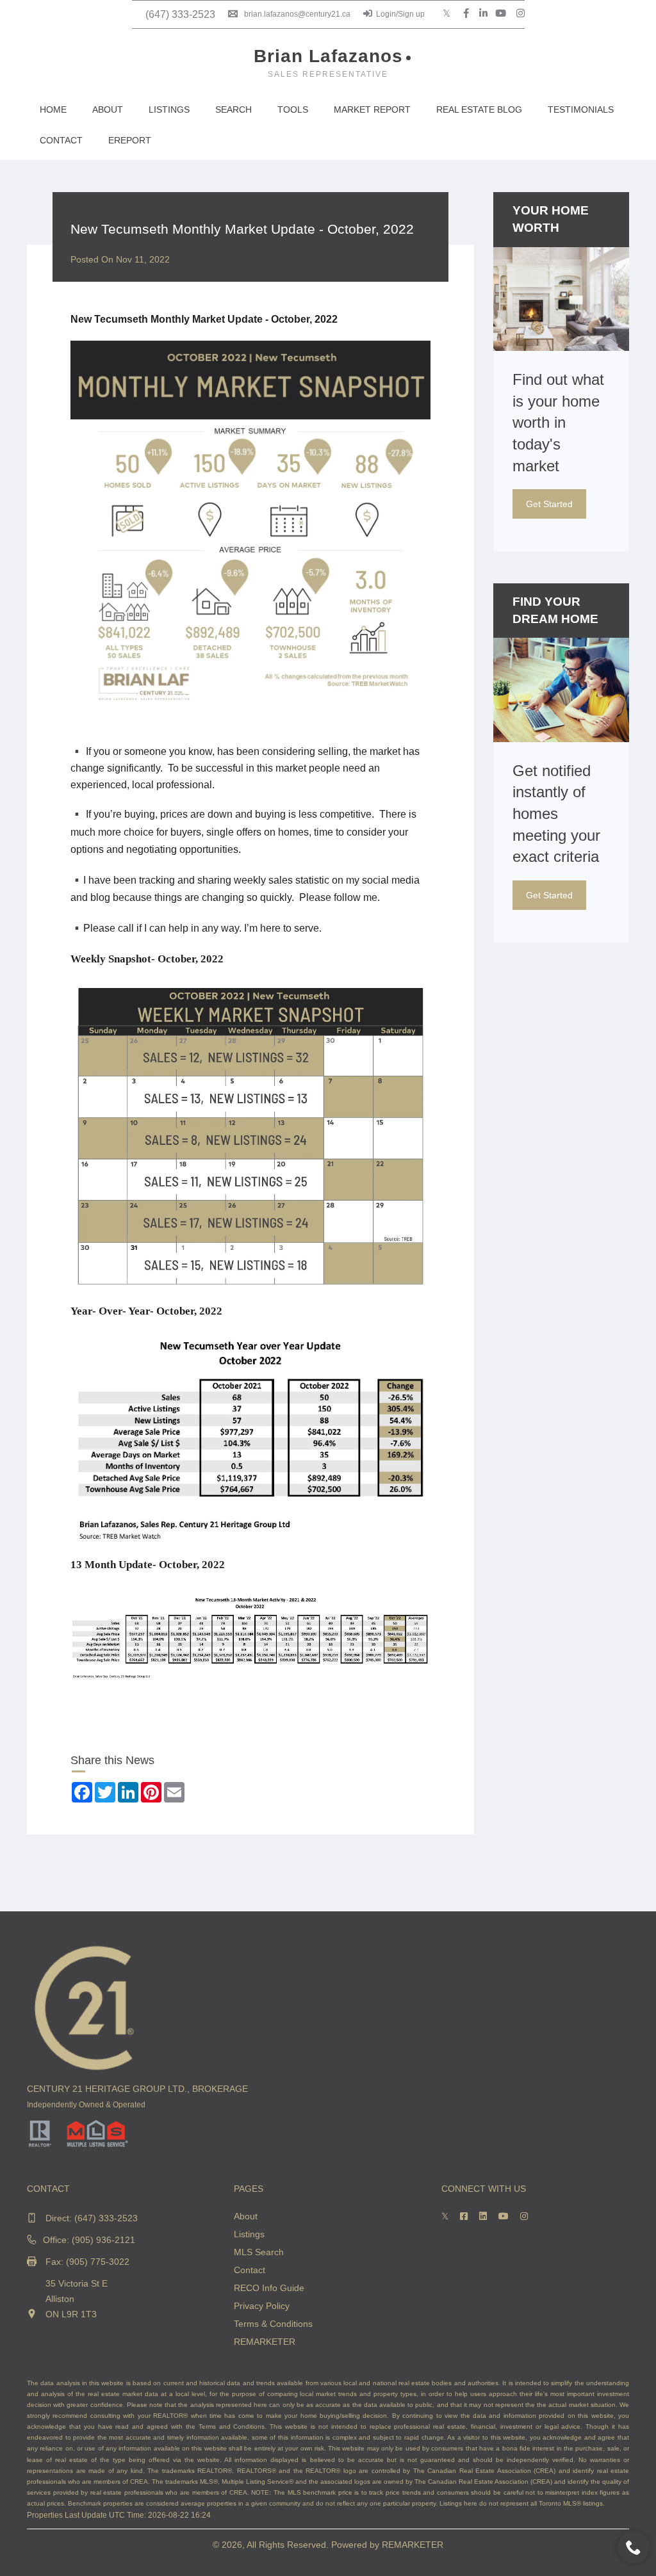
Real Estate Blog (479, 109)
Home (53, 109)
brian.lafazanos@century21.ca (297, 14)
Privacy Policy (262, 2306)
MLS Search (259, 2252)
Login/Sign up (400, 14)
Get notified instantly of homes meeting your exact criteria (556, 814)
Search (234, 109)
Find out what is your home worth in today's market (558, 422)
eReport (130, 140)
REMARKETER (265, 2342)
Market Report (372, 109)
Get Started (549, 504)
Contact (61, 140)
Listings (169, 109)
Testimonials (581, 109)
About (108, 109)
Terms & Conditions (273, 2324)
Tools (293, 109)
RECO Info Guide (269, 2288)
